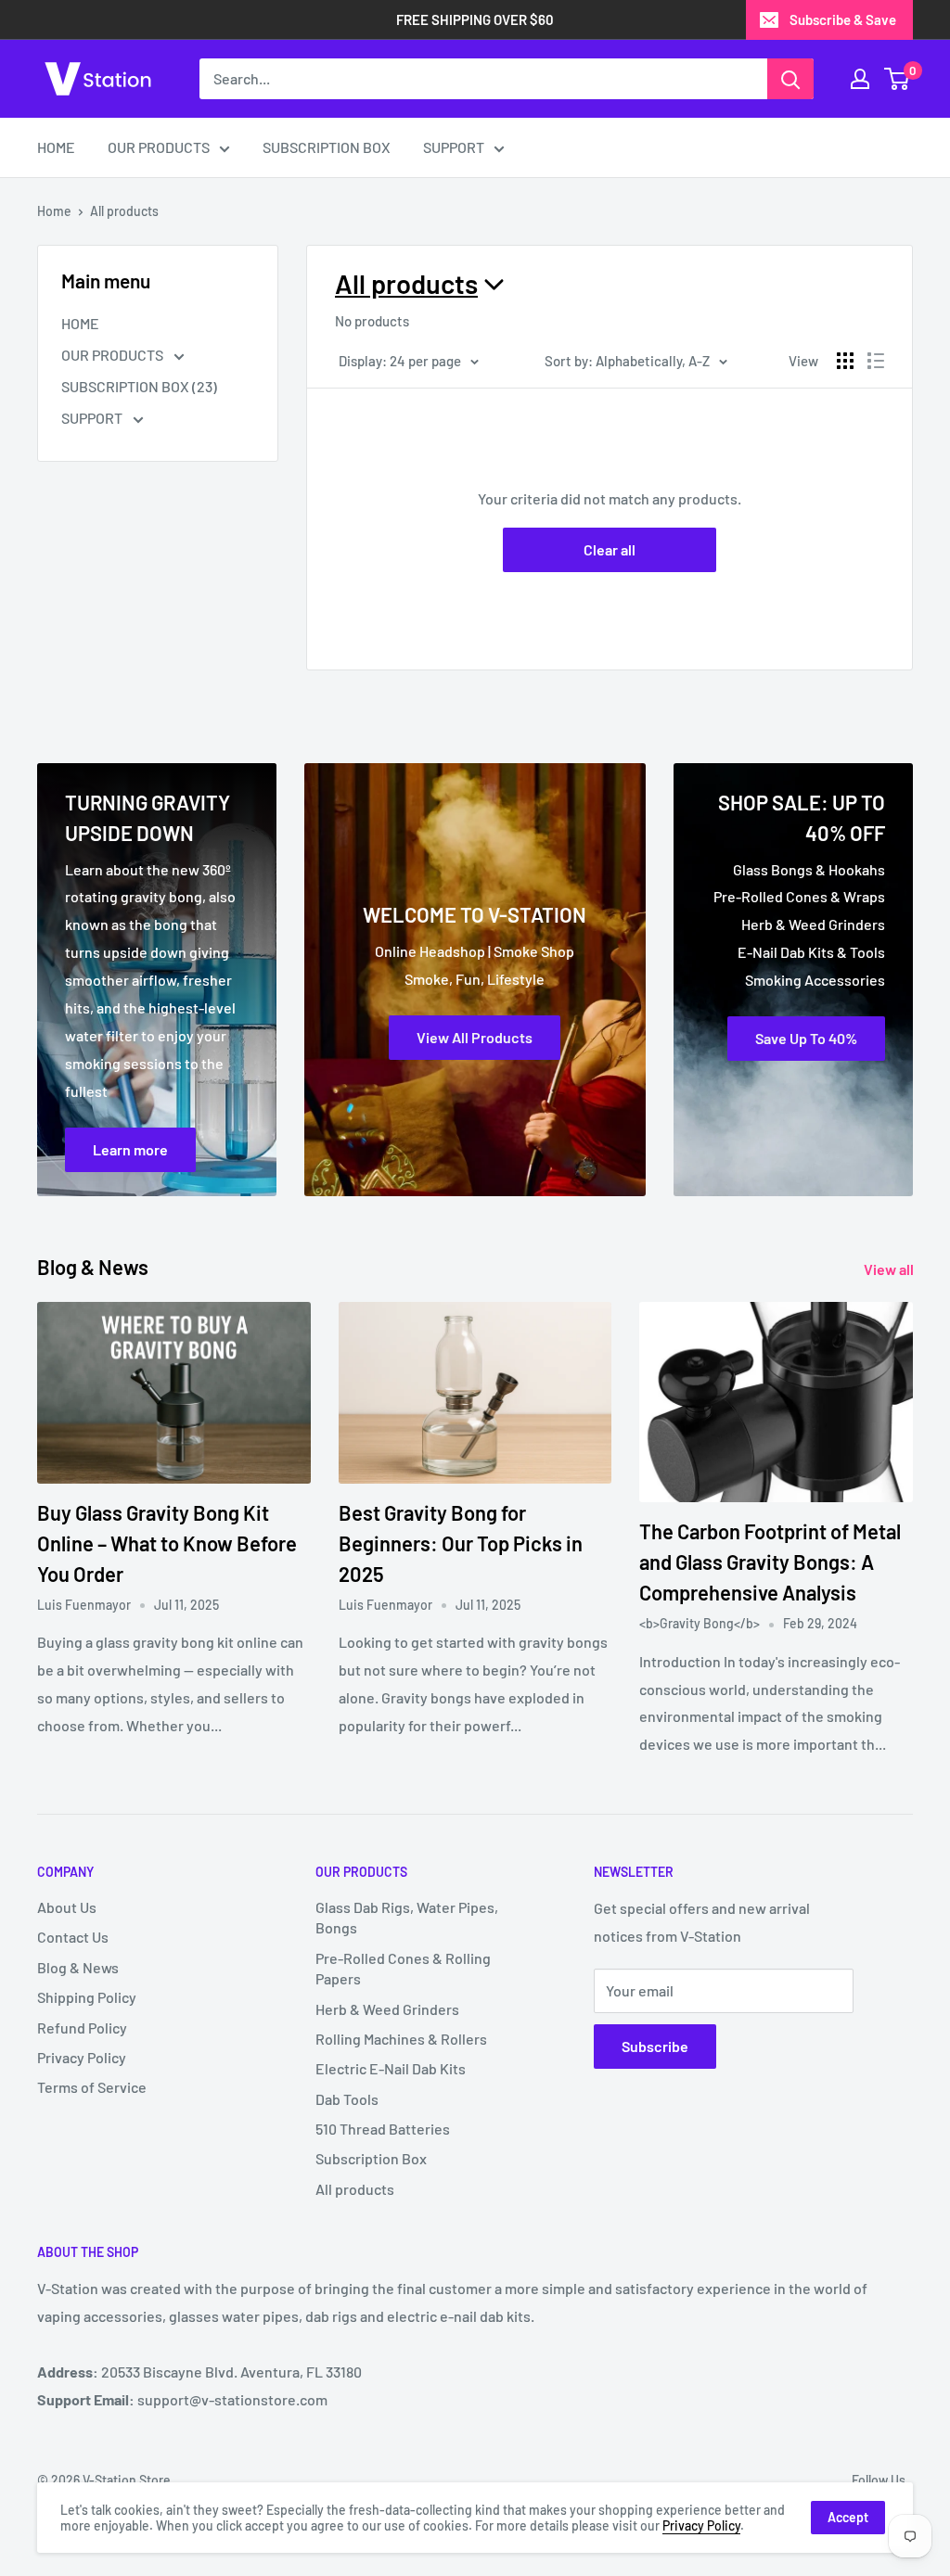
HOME (56, 147)
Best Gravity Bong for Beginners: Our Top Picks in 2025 (461, 1543)
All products (124, 211)
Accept (848, 2517)
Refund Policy (82, 2028)
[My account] (860, 79)
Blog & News (78, 1967)
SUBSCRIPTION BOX (327, 147)
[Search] (790, 79)
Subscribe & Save (843, 19)
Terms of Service (92, 2087)
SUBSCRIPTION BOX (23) (139, 386)
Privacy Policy (82, 2057)
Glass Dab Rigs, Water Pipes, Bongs (407, 1917)
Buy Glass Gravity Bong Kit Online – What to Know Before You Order (167, 1543)
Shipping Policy (87, 1997)
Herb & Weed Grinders (387, 2009)
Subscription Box (371, 2158)
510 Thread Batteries (383, 2129)
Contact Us (73, 1937)
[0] (898, 79)
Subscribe (655, 2046)
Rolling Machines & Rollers (401, 2039)
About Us (67, 1907)
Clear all (610, 549)
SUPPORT (454, 147)
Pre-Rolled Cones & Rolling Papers (403, 1968)
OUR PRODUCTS (159, 147)
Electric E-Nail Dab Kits (391, 2068)
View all (890, 1269)
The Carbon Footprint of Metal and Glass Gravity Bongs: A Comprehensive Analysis (770, 1562)
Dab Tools (347, 2099)
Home (54, 211)
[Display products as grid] (845, 361)
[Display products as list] (876, 361)
